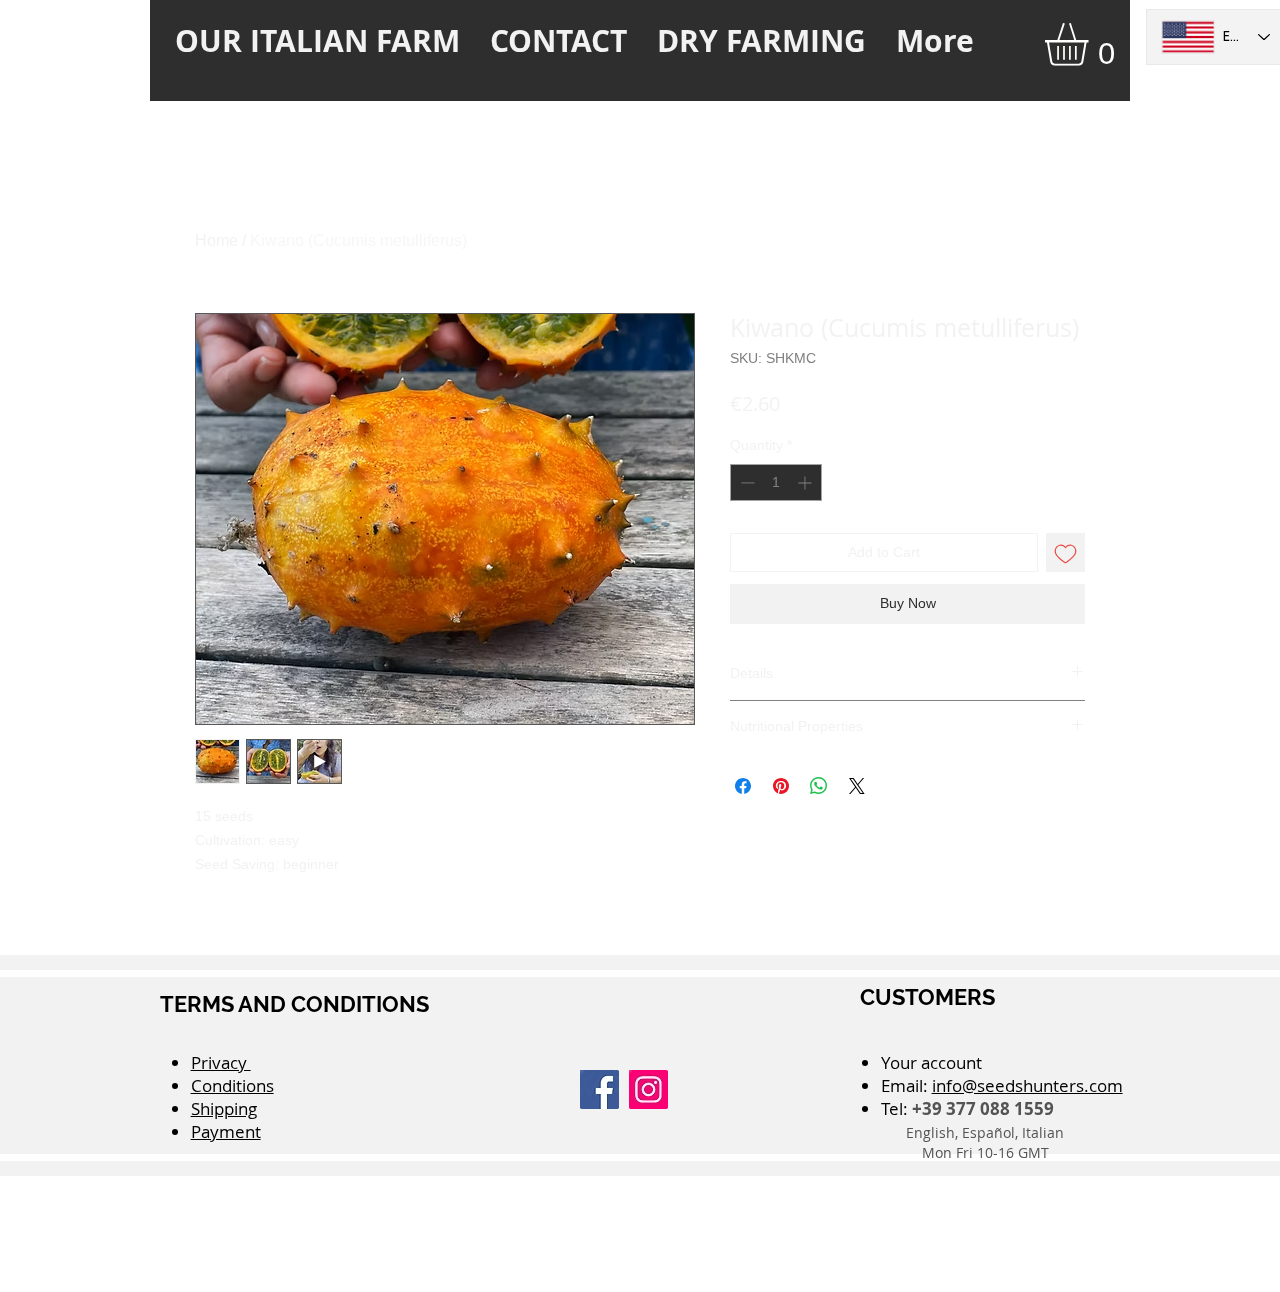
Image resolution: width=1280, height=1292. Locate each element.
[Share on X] (857, 786)
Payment (226, 1131)
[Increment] (806, 482)
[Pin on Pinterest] (781, 786)
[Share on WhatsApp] (819, 786)
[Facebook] (599, 1089)
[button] (1091, 44)
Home (216, 240)
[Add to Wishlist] (1065, 552)
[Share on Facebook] (743, 786)
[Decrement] (745, 482)
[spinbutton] (776, 482)
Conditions (232, 1085)
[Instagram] (648, 1089)
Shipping (224, 1108)
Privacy (221, 1062)
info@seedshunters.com (1027, 1085)
